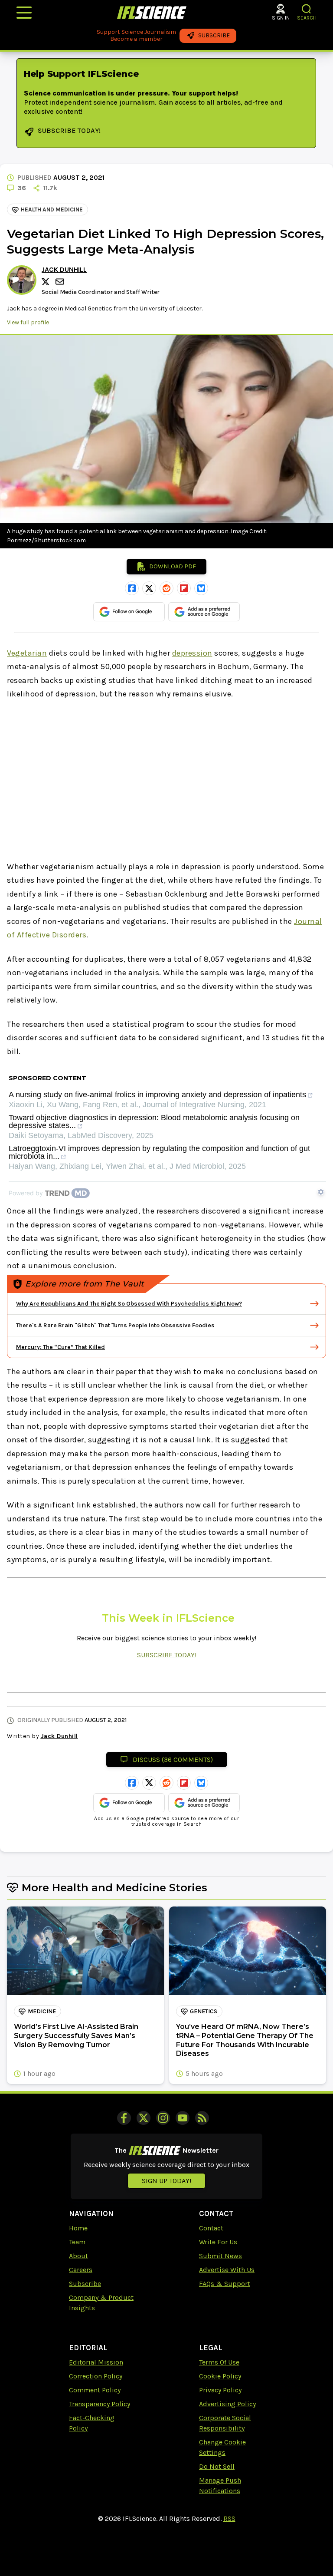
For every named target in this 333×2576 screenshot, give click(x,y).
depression (192, 653)
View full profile (28, 322)
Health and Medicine (52, 209)
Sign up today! (166, 2181)
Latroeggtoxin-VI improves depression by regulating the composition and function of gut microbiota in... (159, 1153)
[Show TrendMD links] (321, 1192)
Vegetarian (27, 653)
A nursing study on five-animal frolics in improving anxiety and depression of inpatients (157, 1095)
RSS (229, 2518)
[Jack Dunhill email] (61, 282)
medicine (42, 2011)
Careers (81, 2270)
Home (78, 2228)
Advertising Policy (227, 2404)
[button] (307, 9)
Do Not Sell (217, 2466)
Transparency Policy (100, 2404)
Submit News (220, 2256)
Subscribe (85, 2284)
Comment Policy (95, 2390)
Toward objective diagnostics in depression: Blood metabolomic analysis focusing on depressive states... (154, 1122)
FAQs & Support (225, 2284)
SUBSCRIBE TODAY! (167, 1655)
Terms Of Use (219, 2362)
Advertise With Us (227, 2270)
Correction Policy (96, 2376)
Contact (211, 2228)
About (78, 2256)
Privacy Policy (220, 2390)
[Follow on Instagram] (163, 2118)
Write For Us (218, 2242)
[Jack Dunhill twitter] (47, 282)
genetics (204, 2011)
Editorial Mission (96, 2362)
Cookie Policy (220, 2376)
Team (77, 2242)
